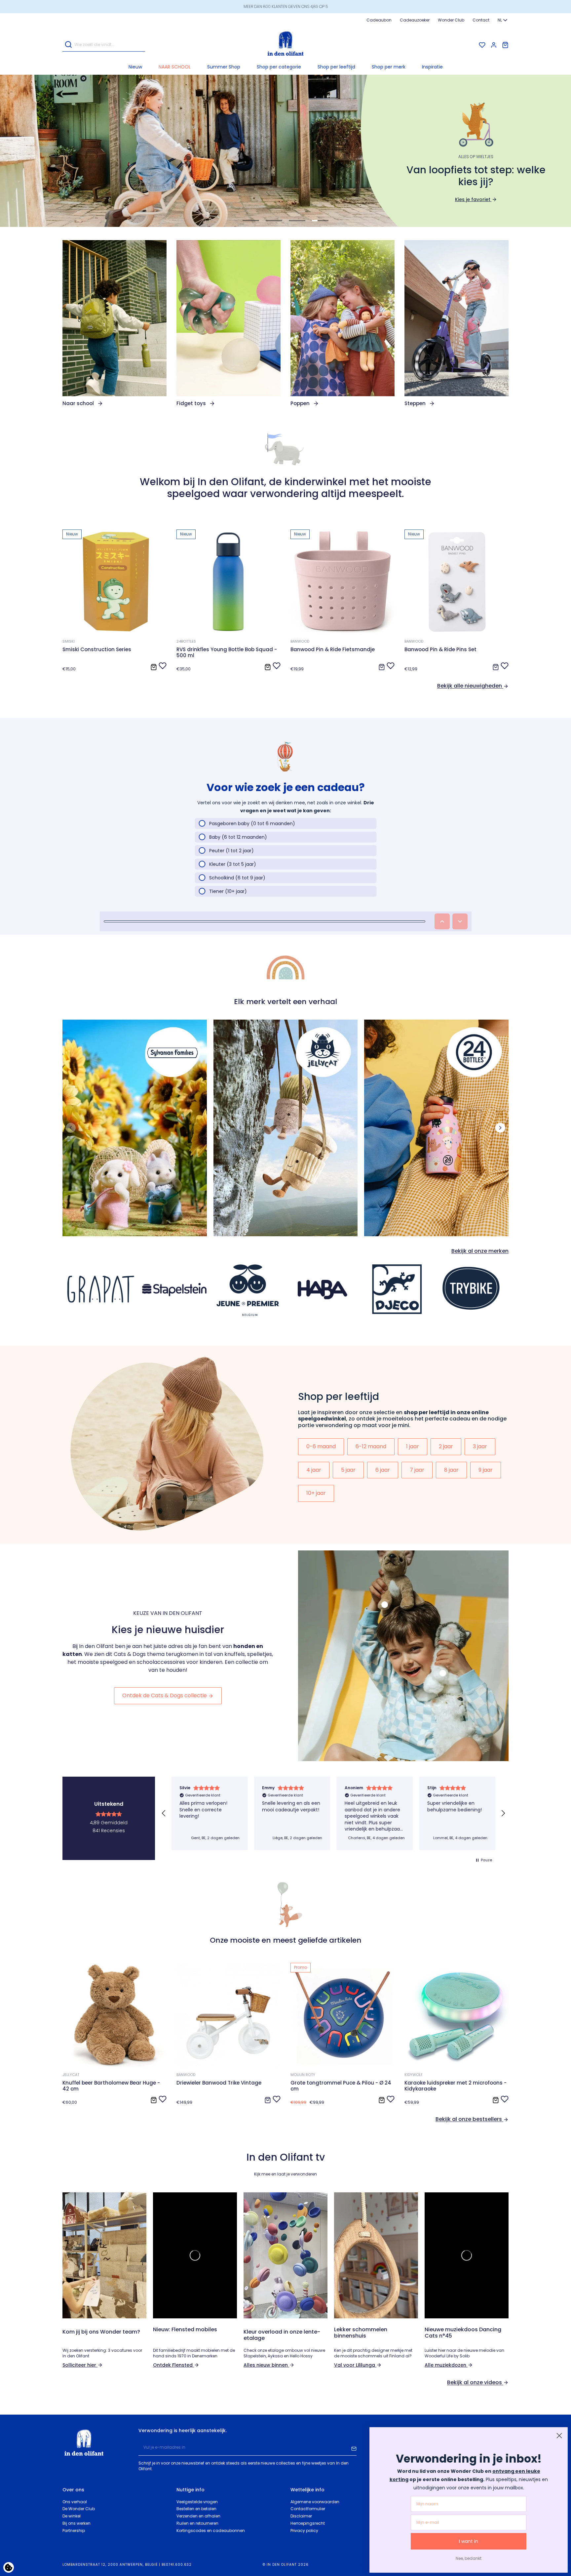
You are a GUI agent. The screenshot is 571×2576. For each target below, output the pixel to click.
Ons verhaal (75, 2502)
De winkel (72, 2516)
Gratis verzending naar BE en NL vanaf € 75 (286, 6)
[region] (333, 1813)
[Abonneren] (354, 2448)
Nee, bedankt (469, 2558)
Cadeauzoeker (415, 20)
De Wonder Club (79, 2509)
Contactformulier (308, 2509)
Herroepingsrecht (308, 2523)
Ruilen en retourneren (197, 2523)
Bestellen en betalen (196, 2509)
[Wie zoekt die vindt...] (68, 45)
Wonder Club (451, 20)
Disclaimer (301, 2516)
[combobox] (503, 20)
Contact (481, 20)
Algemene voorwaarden (315, 2502)
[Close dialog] (559, 2436)
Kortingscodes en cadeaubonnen (211, 2531)
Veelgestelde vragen (197, 2502)
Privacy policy (304, 2531)
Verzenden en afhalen (198, 2516)
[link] (114, 323)
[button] (279, 67)
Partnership (74, 2531)
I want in (469, 2541)
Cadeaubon (379, 20)
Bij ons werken (76, 2523)
